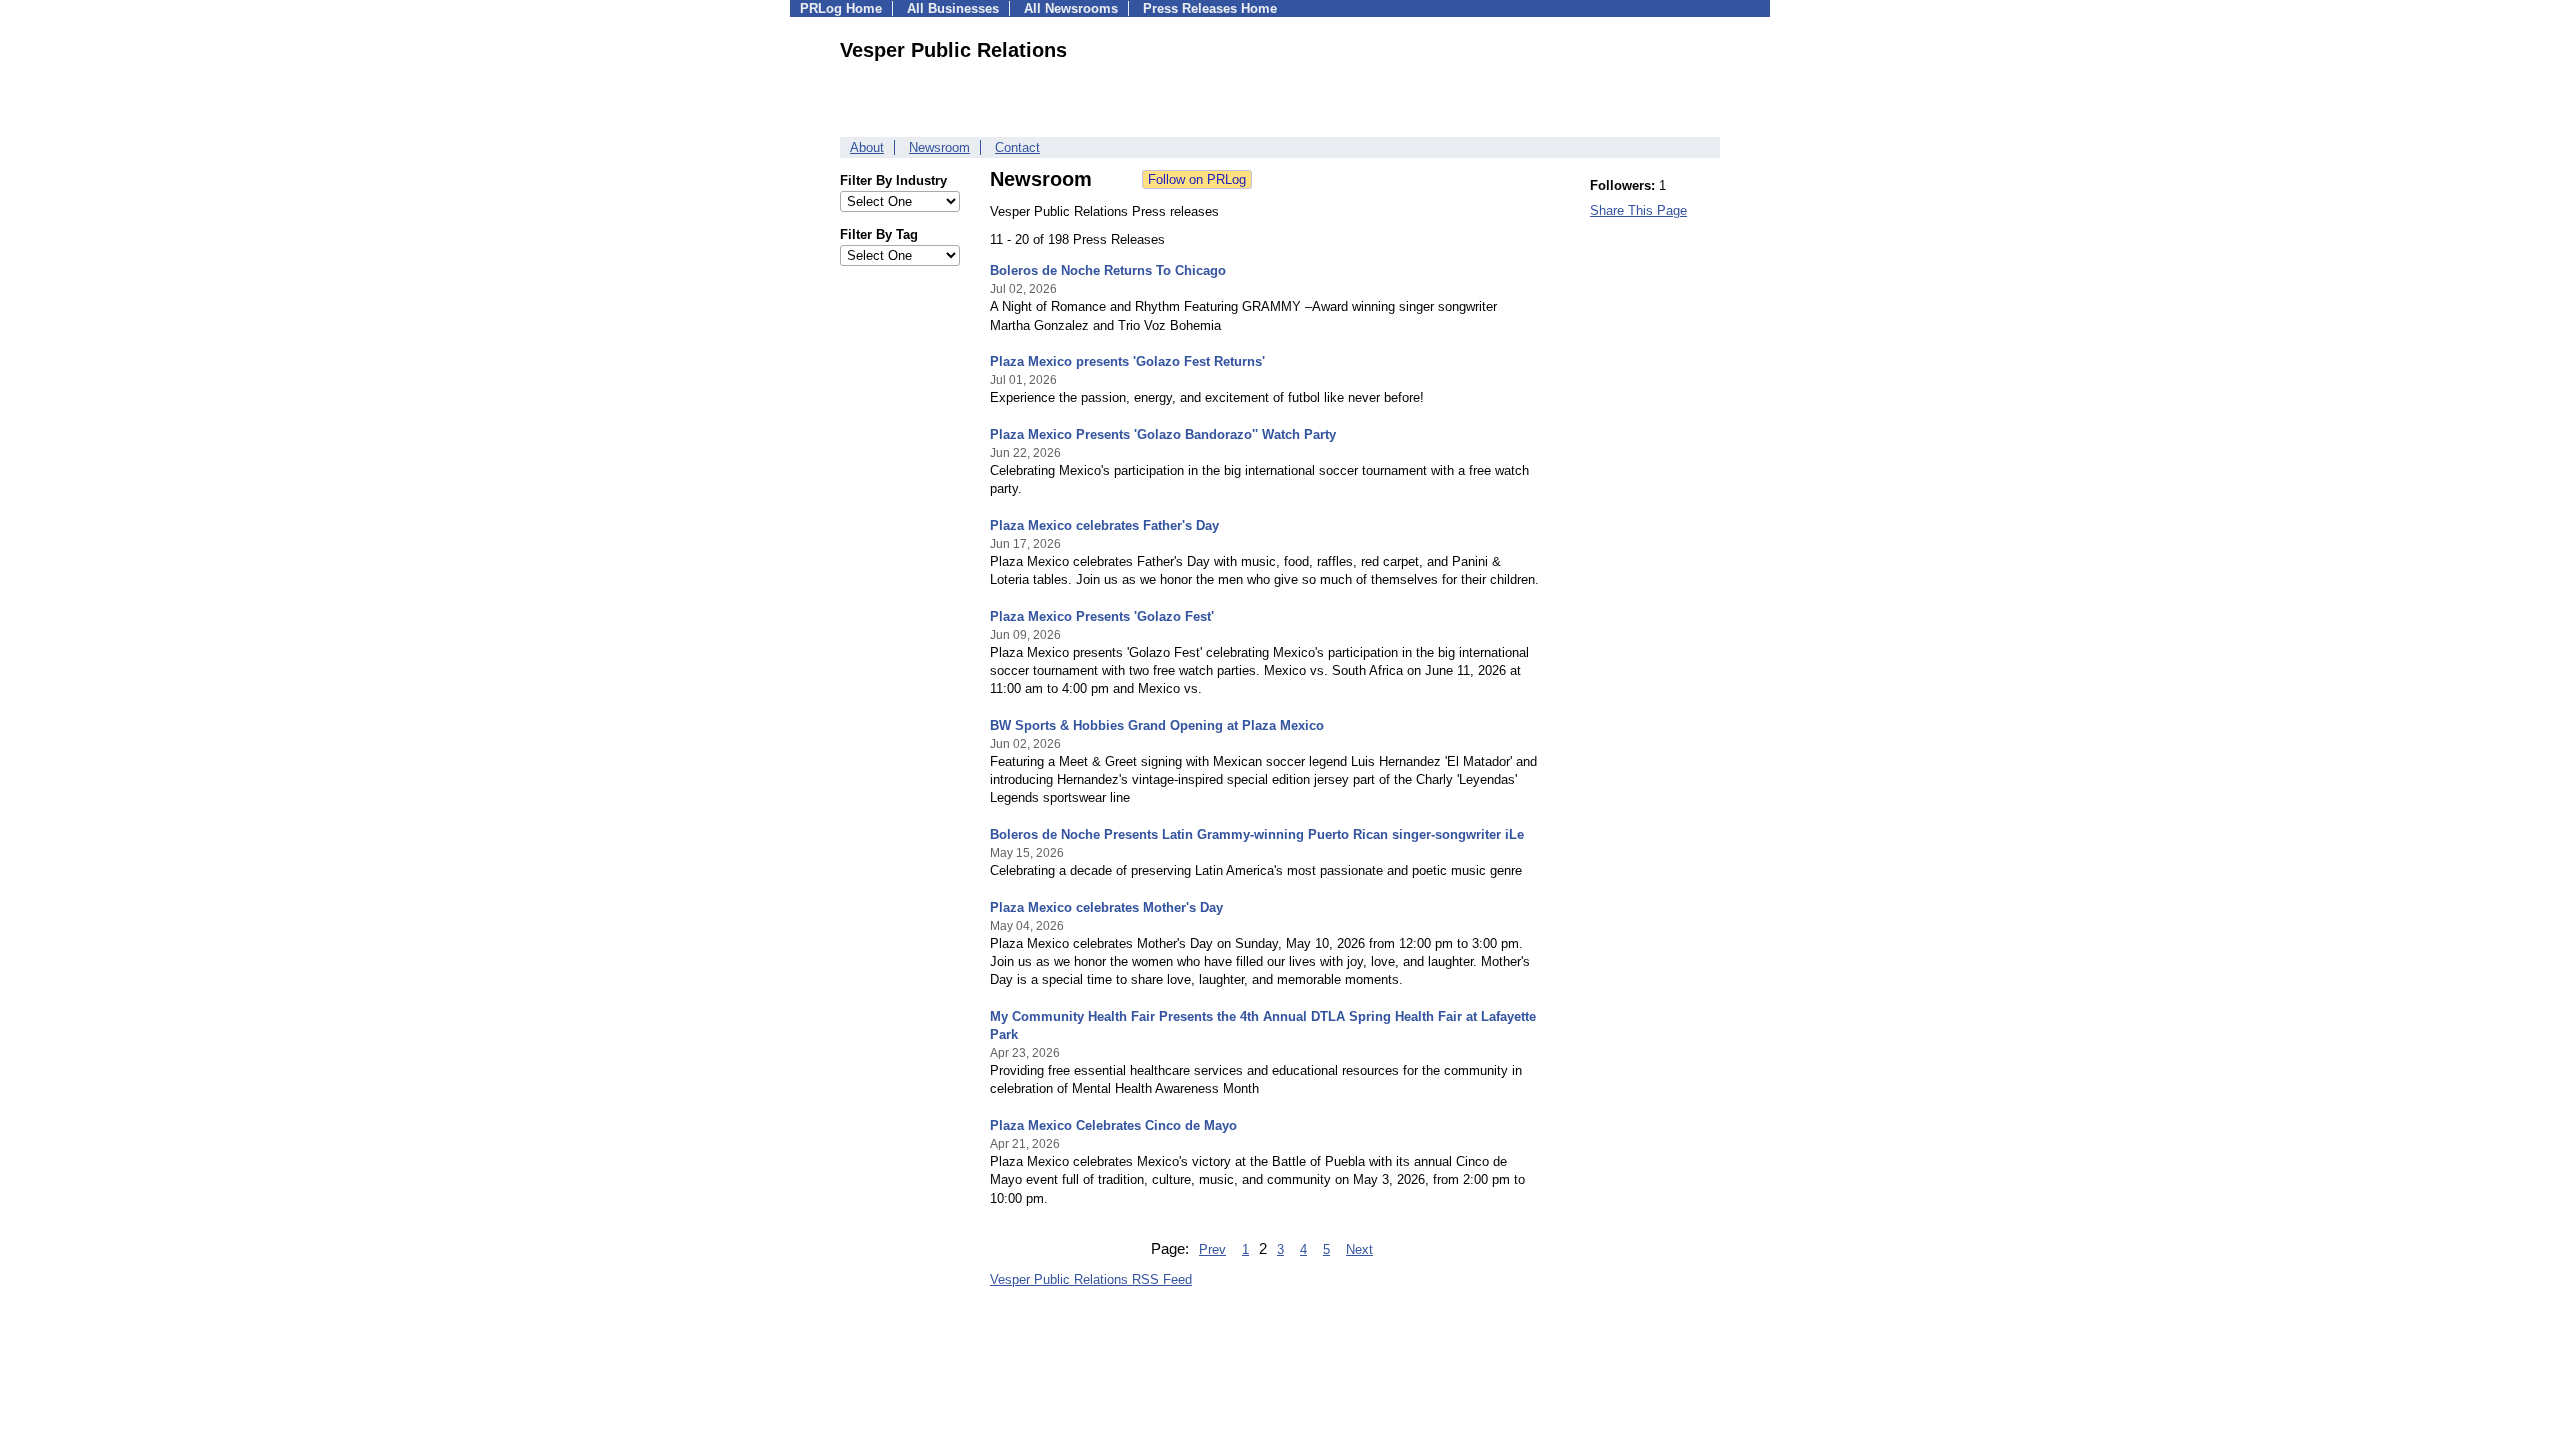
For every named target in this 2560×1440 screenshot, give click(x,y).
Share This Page (1638, 210)
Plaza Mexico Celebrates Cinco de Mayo (1113, 1125)
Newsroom (939, 147)
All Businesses (953, 8)
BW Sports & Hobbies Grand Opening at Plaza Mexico (1157, 725)
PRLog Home (841, 8)
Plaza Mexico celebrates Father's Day (1104, 525)
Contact (1017, 147)
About (867, 147)
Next (1359, 1249)
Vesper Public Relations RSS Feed (1091, 1279)
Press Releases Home (1210, 8)
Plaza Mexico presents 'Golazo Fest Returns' (1127, 361)
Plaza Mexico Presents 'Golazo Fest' (1102, 616)
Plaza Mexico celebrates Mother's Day (1106, 907)
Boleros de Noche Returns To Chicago (1108, 270)
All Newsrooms (1071, 8)
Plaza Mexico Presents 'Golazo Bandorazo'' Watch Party (1163, 434)
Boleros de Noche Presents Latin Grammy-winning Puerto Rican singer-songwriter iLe (1257, 834)
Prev (1212, 1249)
